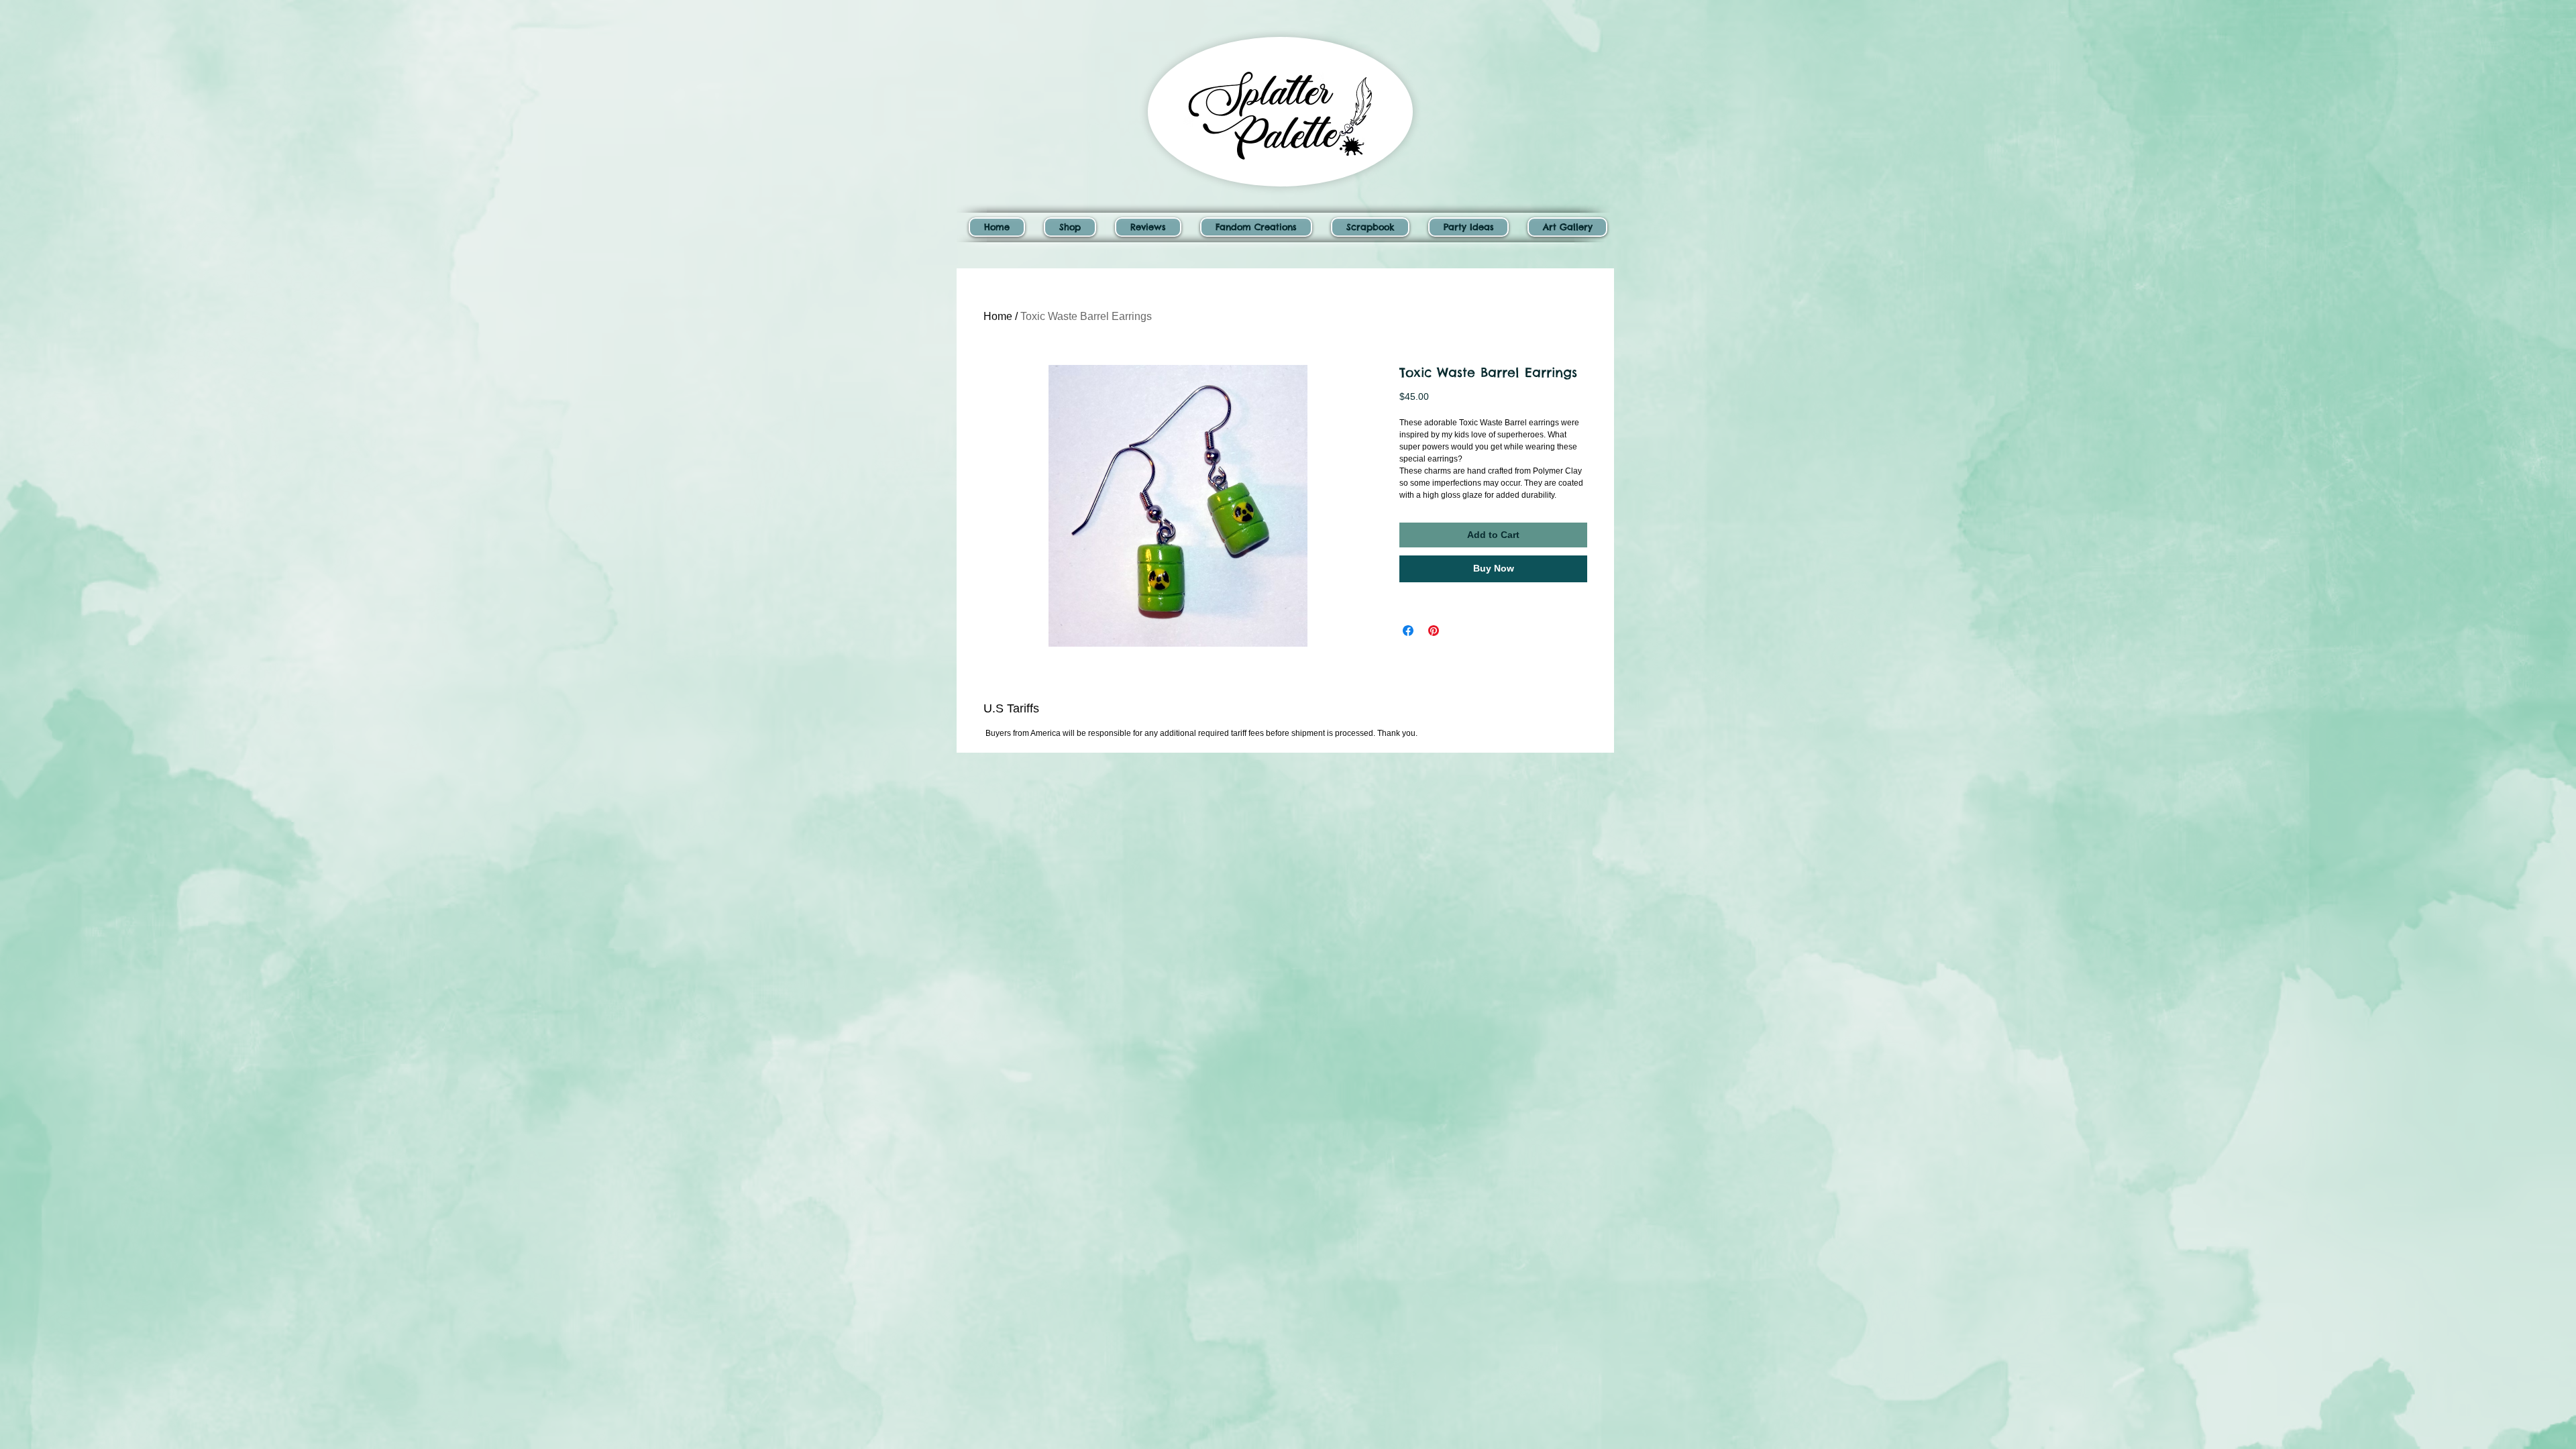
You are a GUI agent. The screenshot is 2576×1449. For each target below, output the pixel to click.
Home (998, 316)
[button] (1070, 227)
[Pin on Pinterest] (1434, 631)
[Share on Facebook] (1408, 631)
